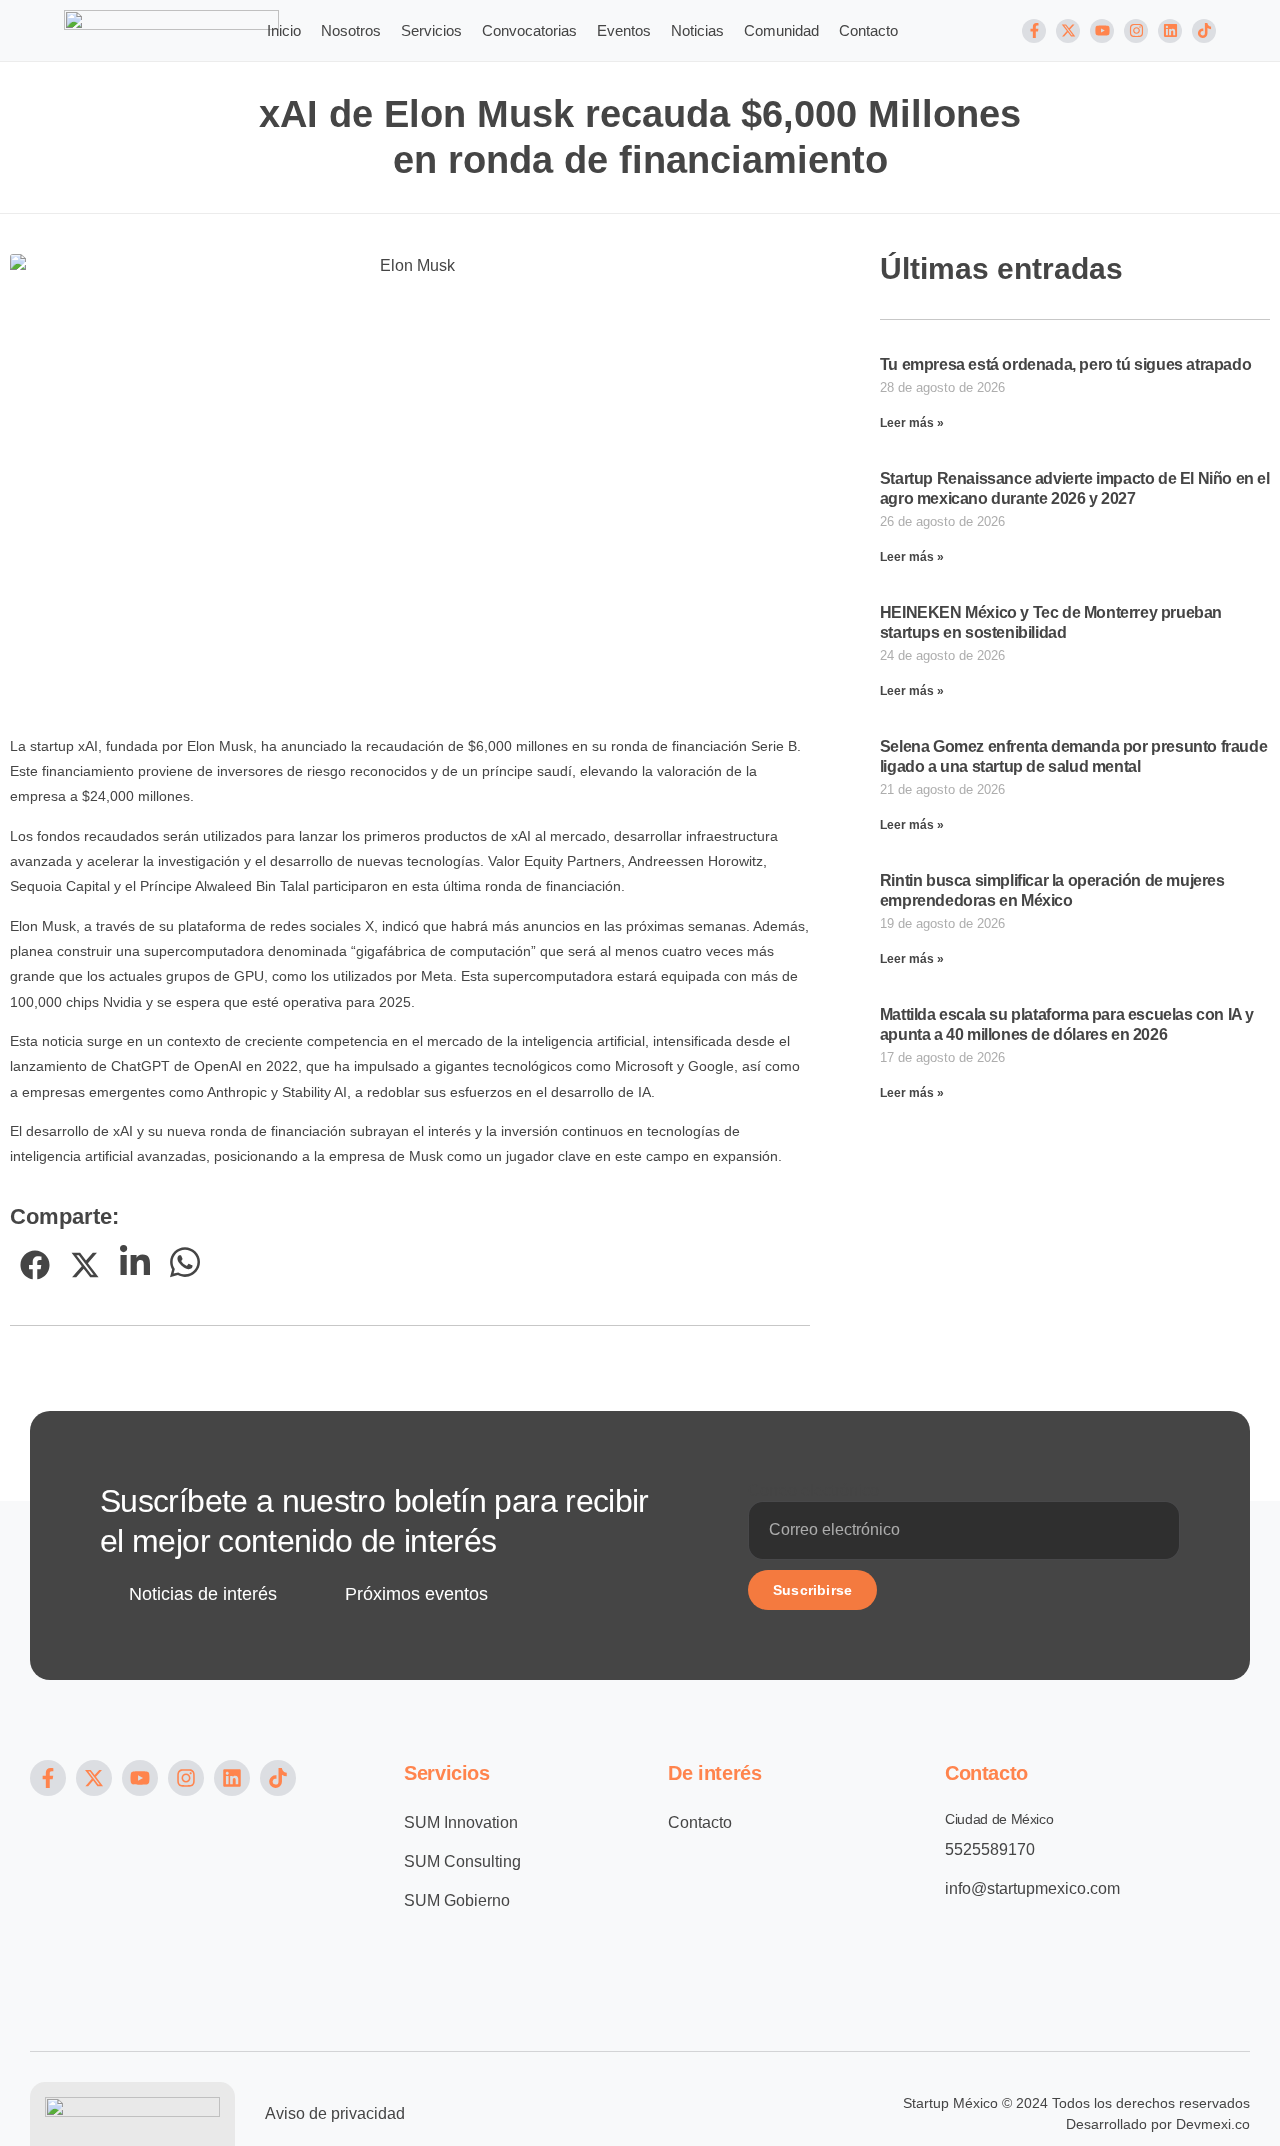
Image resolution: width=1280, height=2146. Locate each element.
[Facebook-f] (1034, 31)
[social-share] (35, 1265)
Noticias (697, 30)
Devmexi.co (1213, 2124)
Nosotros (351, 30)
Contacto (868, 30)
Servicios (431, 30)
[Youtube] (1102, 31)
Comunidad (781, 30)
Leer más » (912, 423)
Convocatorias (529, 30)
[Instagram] (1136, 31)
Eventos (624, 30)
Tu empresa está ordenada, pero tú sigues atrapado (1065, 364)
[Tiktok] (1204, 31)
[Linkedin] (1170, 31)
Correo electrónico (813, 1490)
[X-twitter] (1068, 31)
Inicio (284, 30)
